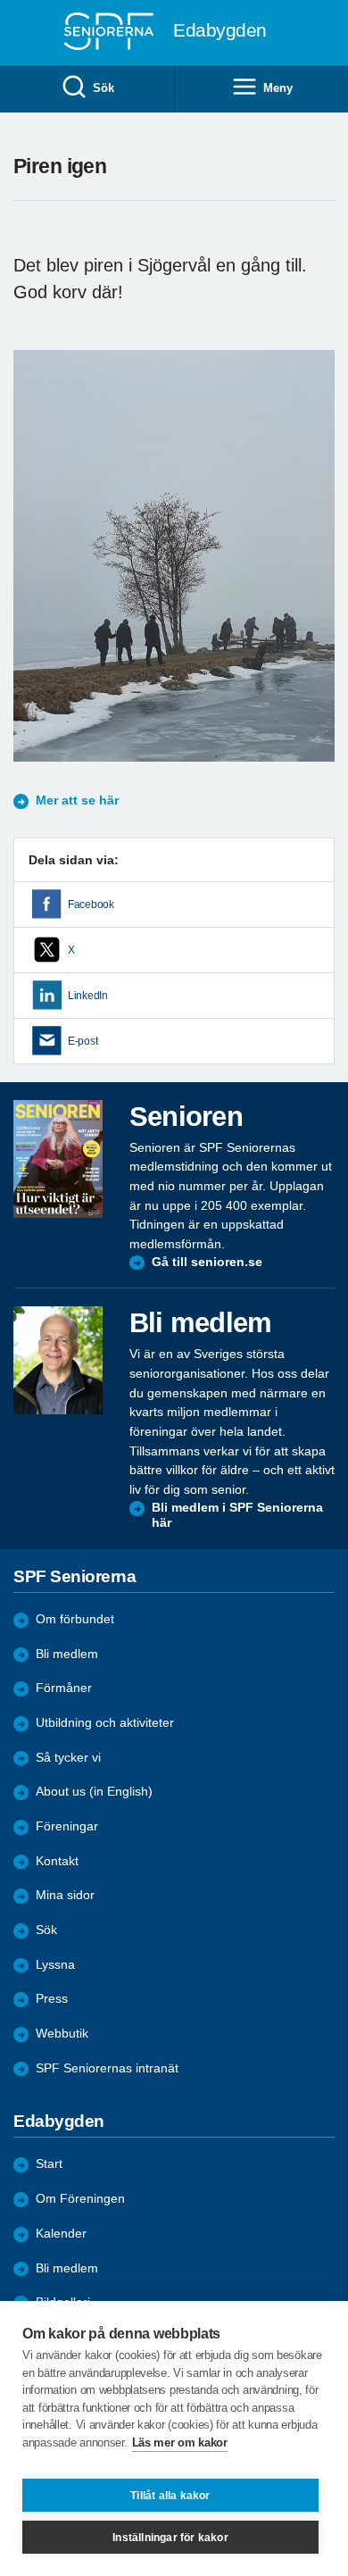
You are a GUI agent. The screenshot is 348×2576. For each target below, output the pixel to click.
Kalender (61, 2234)
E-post (83, 1041)
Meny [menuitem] (278, 88)
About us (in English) (94, 1792)
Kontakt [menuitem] (57, 1861)
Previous (36, 573)
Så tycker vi (68, 1758)
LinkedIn (88, 996)
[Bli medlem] (58, 1360)
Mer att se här (77, 800)
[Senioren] (58, 1159)
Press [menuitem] (52, 1999)
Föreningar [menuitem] (67, 1826)
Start (49, 2164)
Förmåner (64, 1688)
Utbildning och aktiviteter (105, 1723)
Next (319, 573)
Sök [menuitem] (103, 88)
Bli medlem (67, 1654)
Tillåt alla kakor (170, 2496)
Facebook (91, 905)
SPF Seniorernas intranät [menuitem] (107, 2068)
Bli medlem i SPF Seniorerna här (237, 1516)
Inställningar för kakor (170, 2538)
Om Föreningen (80, 2199)
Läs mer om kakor (180, 2443)
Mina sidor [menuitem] (65, 1895)
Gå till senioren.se (207, 1262)
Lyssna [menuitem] (55, 1965)
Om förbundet (75, 1619)
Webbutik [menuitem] (62, 2034)
